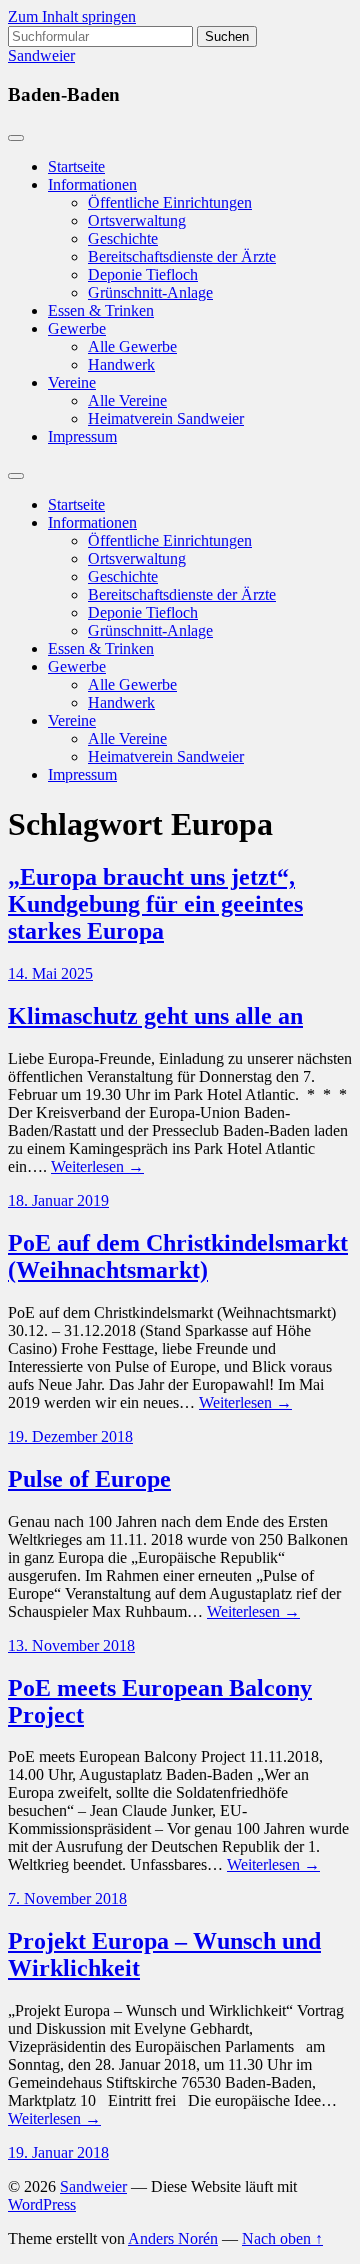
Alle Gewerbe (132, 346)
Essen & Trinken (101, 310)
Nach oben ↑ (282, 2238)
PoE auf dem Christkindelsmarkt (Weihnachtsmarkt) (178, 1256)
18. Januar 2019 (58, 1200)
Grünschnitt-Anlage (150, 292)
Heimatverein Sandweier (166, 418)
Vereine (72, 382)
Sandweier (41, 55)
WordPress (42, 2204)
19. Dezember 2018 (70, 1436)
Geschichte (123, 238)
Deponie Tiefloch (143, 274)
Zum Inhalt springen (72, 16)
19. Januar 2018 (58, 2152)
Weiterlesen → (97, 1166)
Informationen (92, 184)
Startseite (76, 166)
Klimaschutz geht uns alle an (155, 1016)
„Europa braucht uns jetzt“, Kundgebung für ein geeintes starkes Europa (155, 904)
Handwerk (121, 364)
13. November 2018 (71, 1645)
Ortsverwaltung (137, 220)
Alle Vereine (127, 400)
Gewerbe (77, 328)
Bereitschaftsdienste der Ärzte (182, 256)
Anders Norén (173, 2238)
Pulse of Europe (89, 1479)
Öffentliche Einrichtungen (170, 202)
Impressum (82, 436)
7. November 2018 (67, 1898)
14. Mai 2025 (50, 973)
